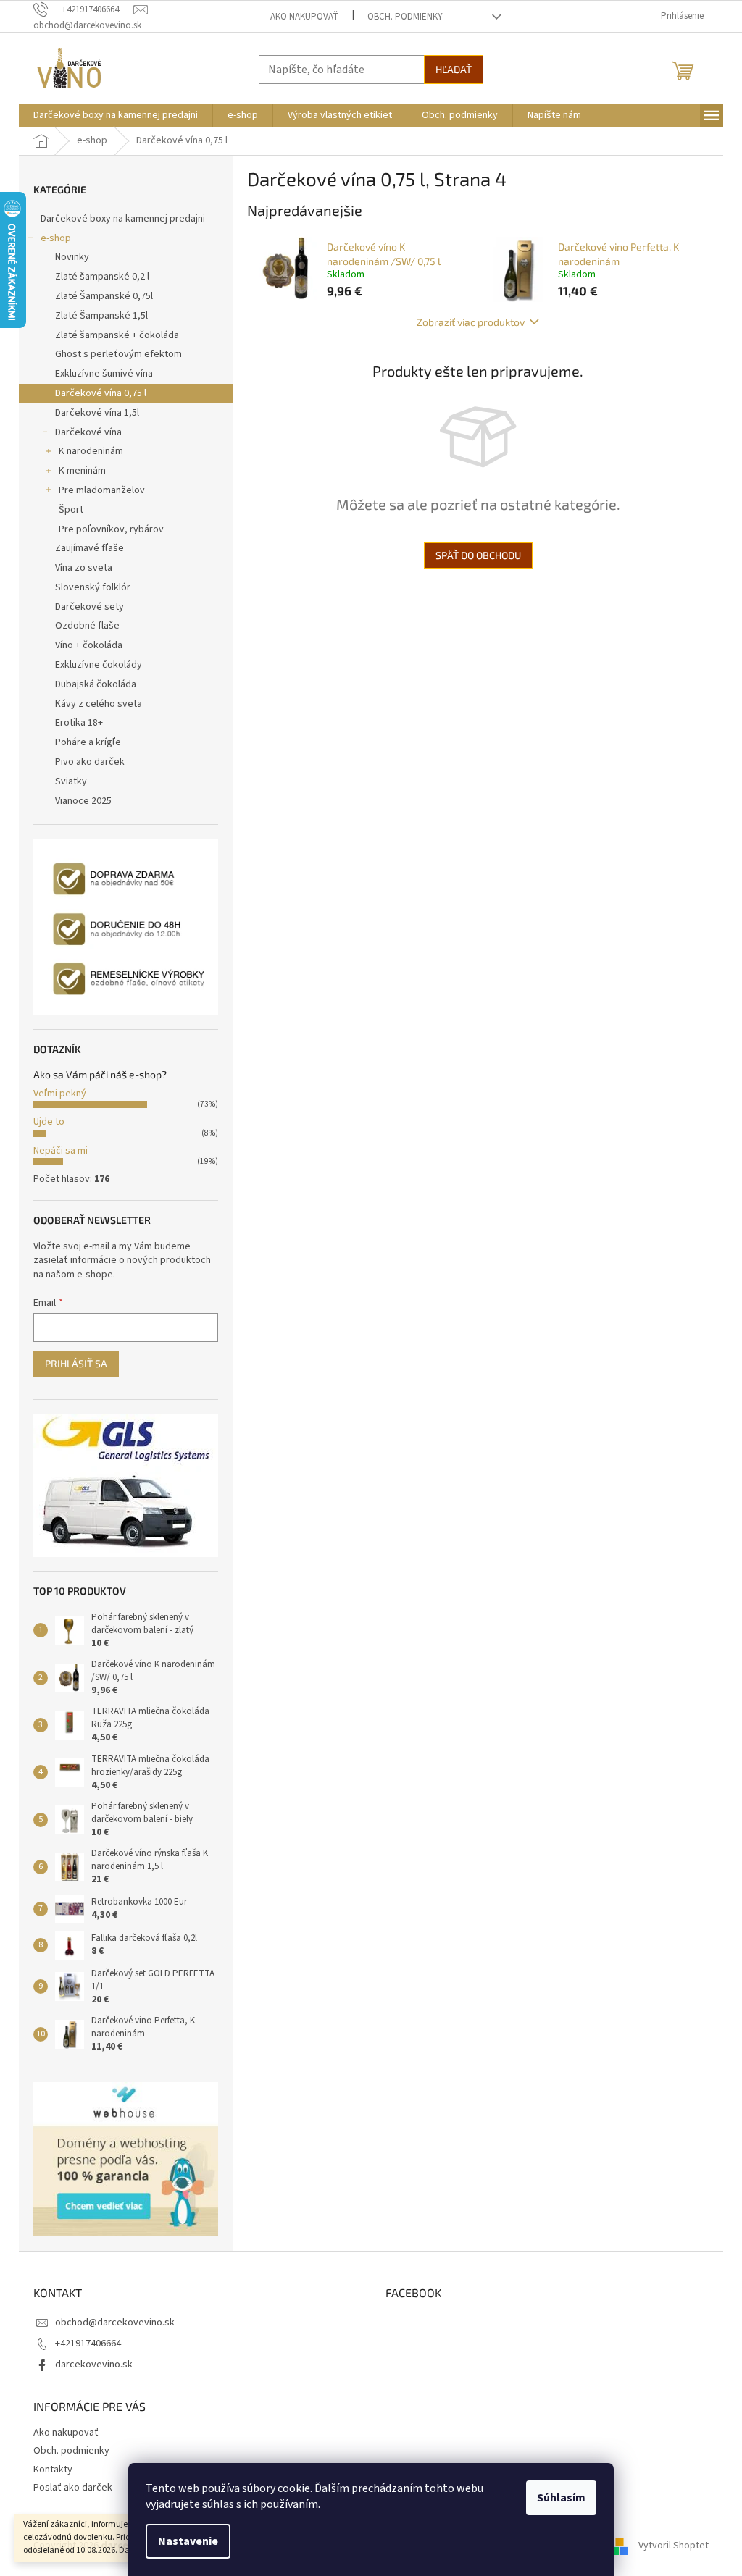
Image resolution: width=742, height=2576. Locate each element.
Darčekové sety (89, 607)
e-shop (56, 238)
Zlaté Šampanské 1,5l (101, 316)
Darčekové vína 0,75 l (101, 393)
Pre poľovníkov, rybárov (111, 529)
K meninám (82, 471)
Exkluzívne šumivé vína (104, 374)
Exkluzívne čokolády (99, 665)
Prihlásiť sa (76, 1363)
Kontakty (53, 2470)
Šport (71, 510)
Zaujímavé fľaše (89, 548)
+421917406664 (88, 2344)
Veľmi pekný (60, 1094)
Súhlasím (561, 2498)
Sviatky (71, 781)
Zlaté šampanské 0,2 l (102, 277)
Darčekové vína (88, 432)
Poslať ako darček (73, 2488)
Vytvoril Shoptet (674, 2546)
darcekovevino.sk (94, 2365)
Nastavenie (188, 2541)
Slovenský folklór (93, 587)
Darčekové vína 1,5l (97, 413)
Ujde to (49, 1122)
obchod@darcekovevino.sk (115, 2323)
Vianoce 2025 (83, 801)
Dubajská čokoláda (96, 684)
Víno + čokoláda (89, 645)
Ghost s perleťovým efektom (118, 354)
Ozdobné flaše (87, 626)
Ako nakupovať (304, 17)
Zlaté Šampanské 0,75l (104, 296)
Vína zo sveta (84, 568)
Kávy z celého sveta (99, 704)
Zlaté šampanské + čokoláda (117, 335)
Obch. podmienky (405, 17)
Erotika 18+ (79, 723)
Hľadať (454, 69)
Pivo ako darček (90, 762)
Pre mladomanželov (102, 490)
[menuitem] (116, 115)
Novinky (72, 257)
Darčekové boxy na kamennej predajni (123, 219)
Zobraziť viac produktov (471, 322)
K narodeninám (91, 451)
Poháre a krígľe (88, 742)
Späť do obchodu (478, 555)
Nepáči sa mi (61, 1151)
